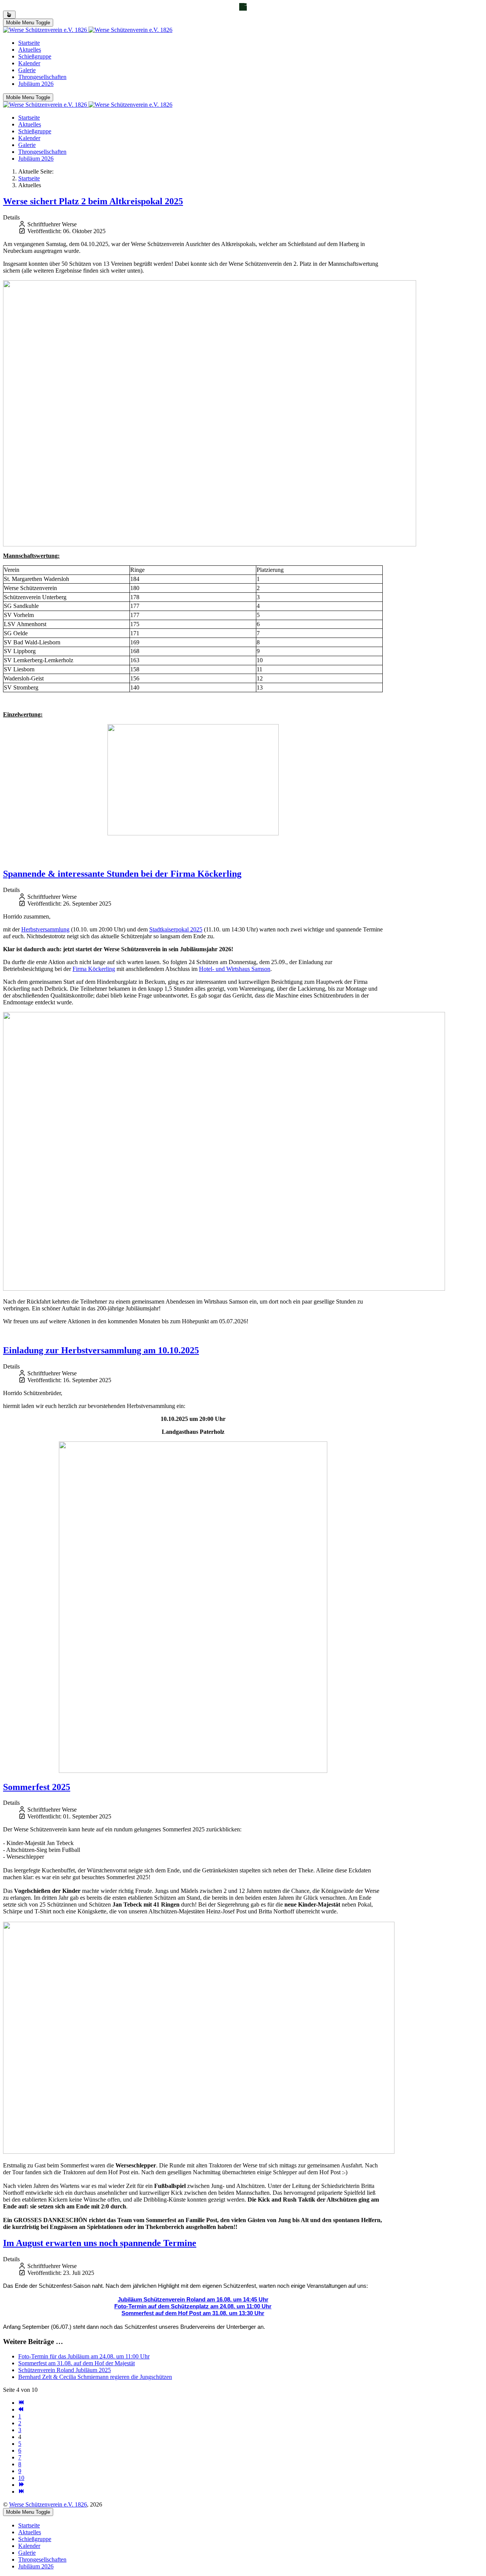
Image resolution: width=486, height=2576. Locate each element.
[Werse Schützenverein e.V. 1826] (88, 30)
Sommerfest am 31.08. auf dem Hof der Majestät (77, 2363)
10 (21, 2478)
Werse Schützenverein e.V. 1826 (48, 2504)
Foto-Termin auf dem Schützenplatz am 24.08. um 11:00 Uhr (193, 2306)
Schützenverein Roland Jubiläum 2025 (65, 2370)
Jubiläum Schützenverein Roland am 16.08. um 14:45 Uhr (193, 2300)
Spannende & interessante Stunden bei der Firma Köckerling (122, 874)
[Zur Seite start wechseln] (21, 2403)
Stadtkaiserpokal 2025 (176, 929)
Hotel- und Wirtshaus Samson (235, 969)
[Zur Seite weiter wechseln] (21, 2485)
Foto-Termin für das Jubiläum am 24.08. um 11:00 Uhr (84, 2356)
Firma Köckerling (94, 969)
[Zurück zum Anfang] (9, 15)
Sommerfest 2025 (37, 1787)
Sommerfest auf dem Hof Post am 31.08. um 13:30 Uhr (193, 2313)
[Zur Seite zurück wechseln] (21, 2409)
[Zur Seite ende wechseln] (21, 2492)
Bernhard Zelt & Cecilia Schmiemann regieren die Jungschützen (95, 2377)
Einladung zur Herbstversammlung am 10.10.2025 (101, 1350)
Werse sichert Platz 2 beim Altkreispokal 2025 (93, 201)
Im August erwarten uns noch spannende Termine (100, 2243)
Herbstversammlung (45, 929)
